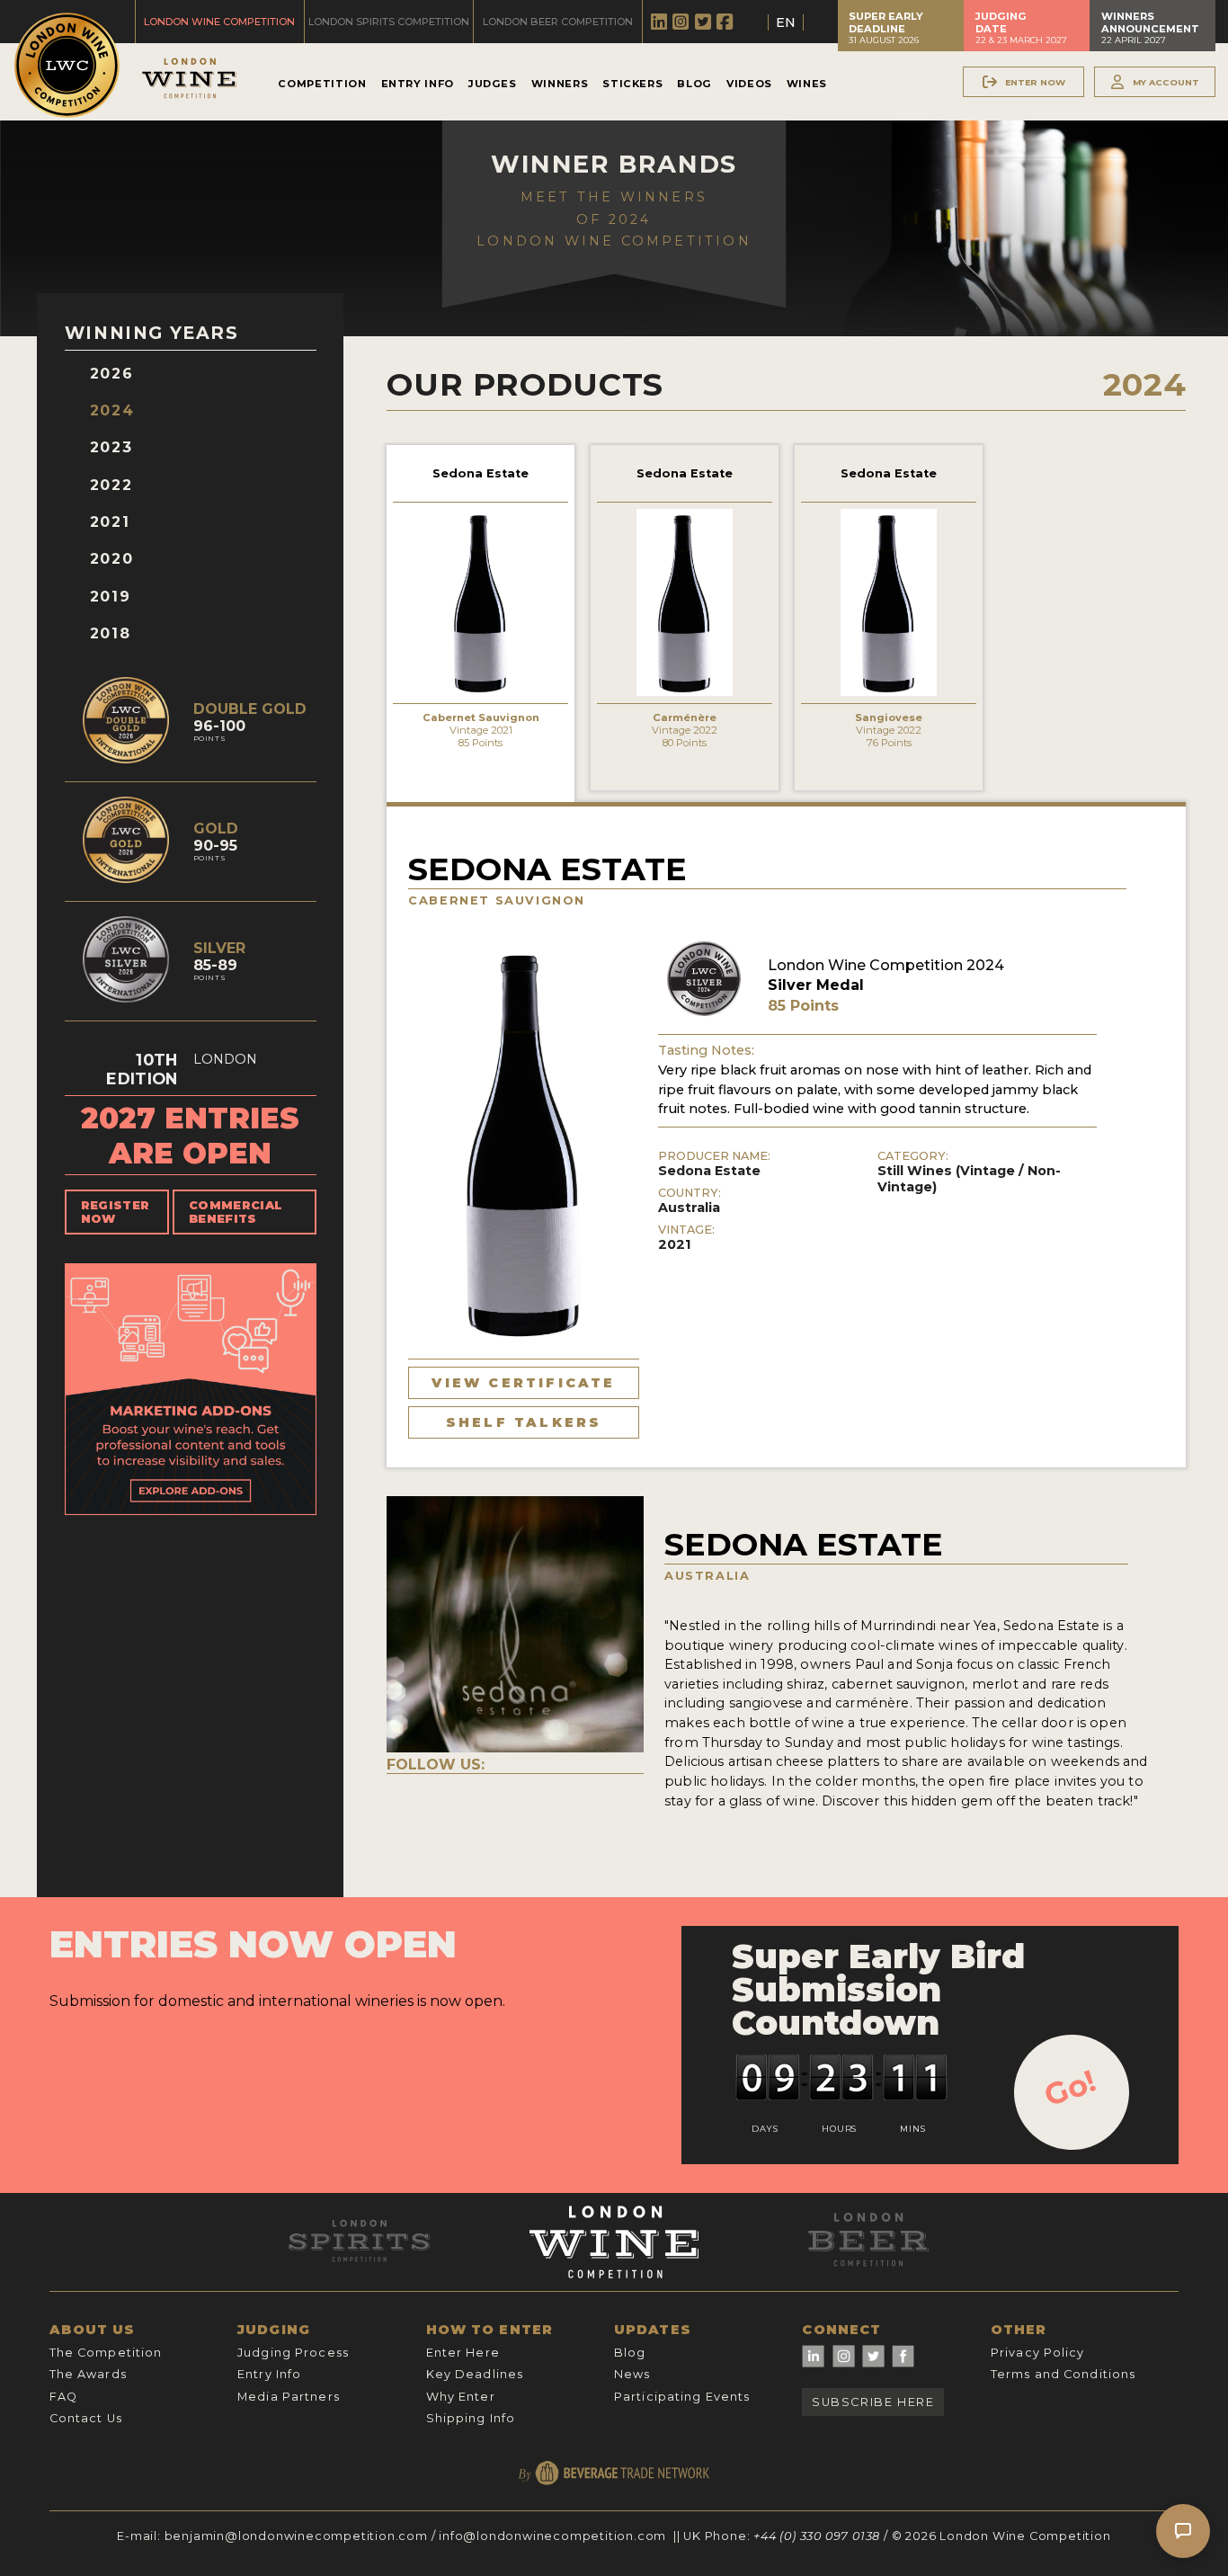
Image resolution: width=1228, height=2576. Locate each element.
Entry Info (418, 84)
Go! (1070, 2088)
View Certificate (523, 1383)
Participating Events (682, 2397)
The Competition (106, 2353)
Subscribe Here (873, 2402)
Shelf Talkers (524, 1422)
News (632, 2374)
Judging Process (293, 2353)
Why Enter (461, 2397)
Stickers (632, 84)
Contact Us (86, 2418)
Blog (694, 84)
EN (786, 22)
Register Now (116, 1212)
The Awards (88, 2374)
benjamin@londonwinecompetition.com (296, 2536)
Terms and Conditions (1063, 2374)
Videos (749, 84)
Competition (322, 84)
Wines (807, 84)
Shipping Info (471, 2418)
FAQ (63, 2397)
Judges (493, 84)
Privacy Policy (1038, 2353)
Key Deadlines (475, 2374)
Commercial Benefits (236, 1212)
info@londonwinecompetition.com (552, 2536)
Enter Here (463, 2353)
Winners (560, 84)
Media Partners (289, 2397)
